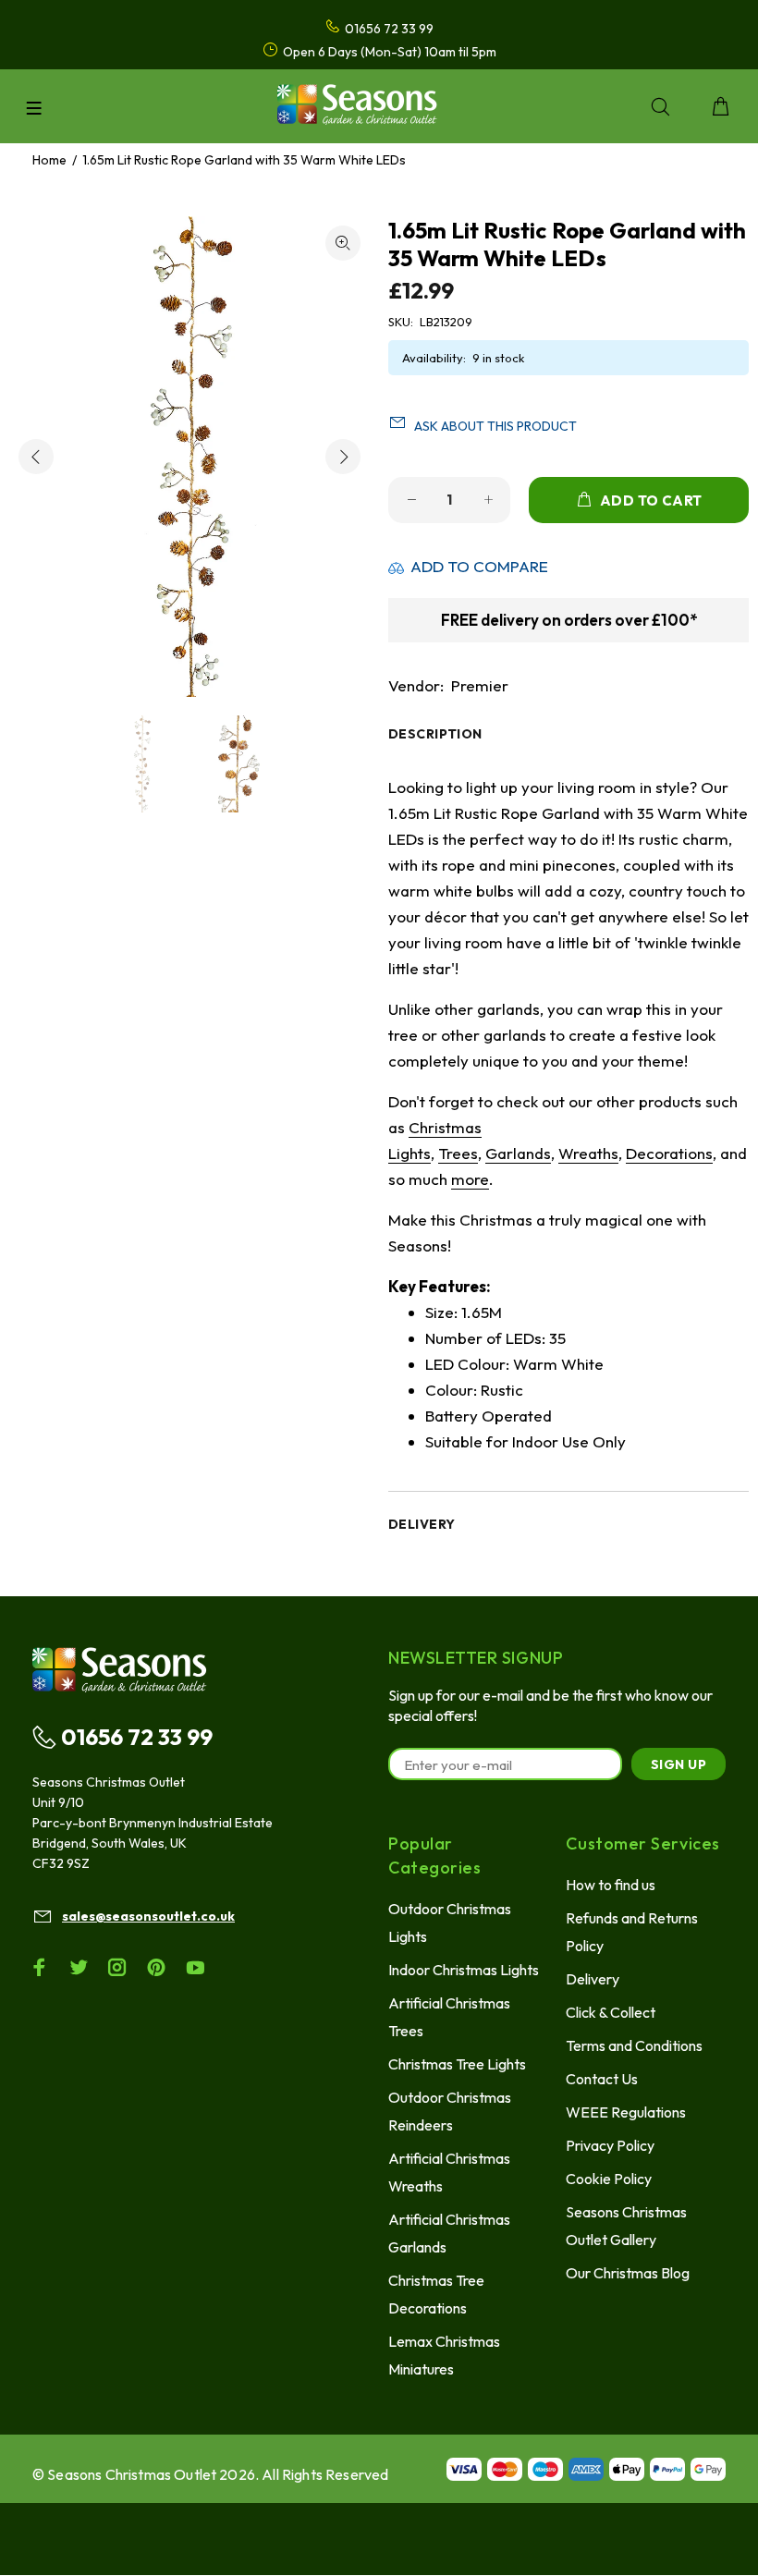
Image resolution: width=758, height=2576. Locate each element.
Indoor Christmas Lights (464, 1970)
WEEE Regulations (626, 2112)
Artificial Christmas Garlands (449, 2233)
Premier (480, 685)
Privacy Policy (610, 2145)
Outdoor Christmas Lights (450, 1923)
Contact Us (602, 2079)
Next (343, 457)
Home (49, 160)
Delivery (593, 1979)
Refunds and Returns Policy (632, 1932)
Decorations (669, 1153)
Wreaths (588, 1153)
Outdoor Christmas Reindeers (450, 2111)
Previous (36, 457)
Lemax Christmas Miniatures (444, 2355)
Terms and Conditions (634, 2045)
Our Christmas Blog (628, 2273)
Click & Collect (611, 2012)
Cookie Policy (609, 2179)
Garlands (518, 1153)
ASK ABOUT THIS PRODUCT (495, 426)
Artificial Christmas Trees (449, 2017)
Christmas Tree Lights (457, 2064)
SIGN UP (679, 1764)
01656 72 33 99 (137, 1737)
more (470, 1179)
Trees (458, 1153)
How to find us (611, 1885)
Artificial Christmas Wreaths (449, 2172)
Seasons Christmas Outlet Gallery (626, 2226)
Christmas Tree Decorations (436, 2294)
